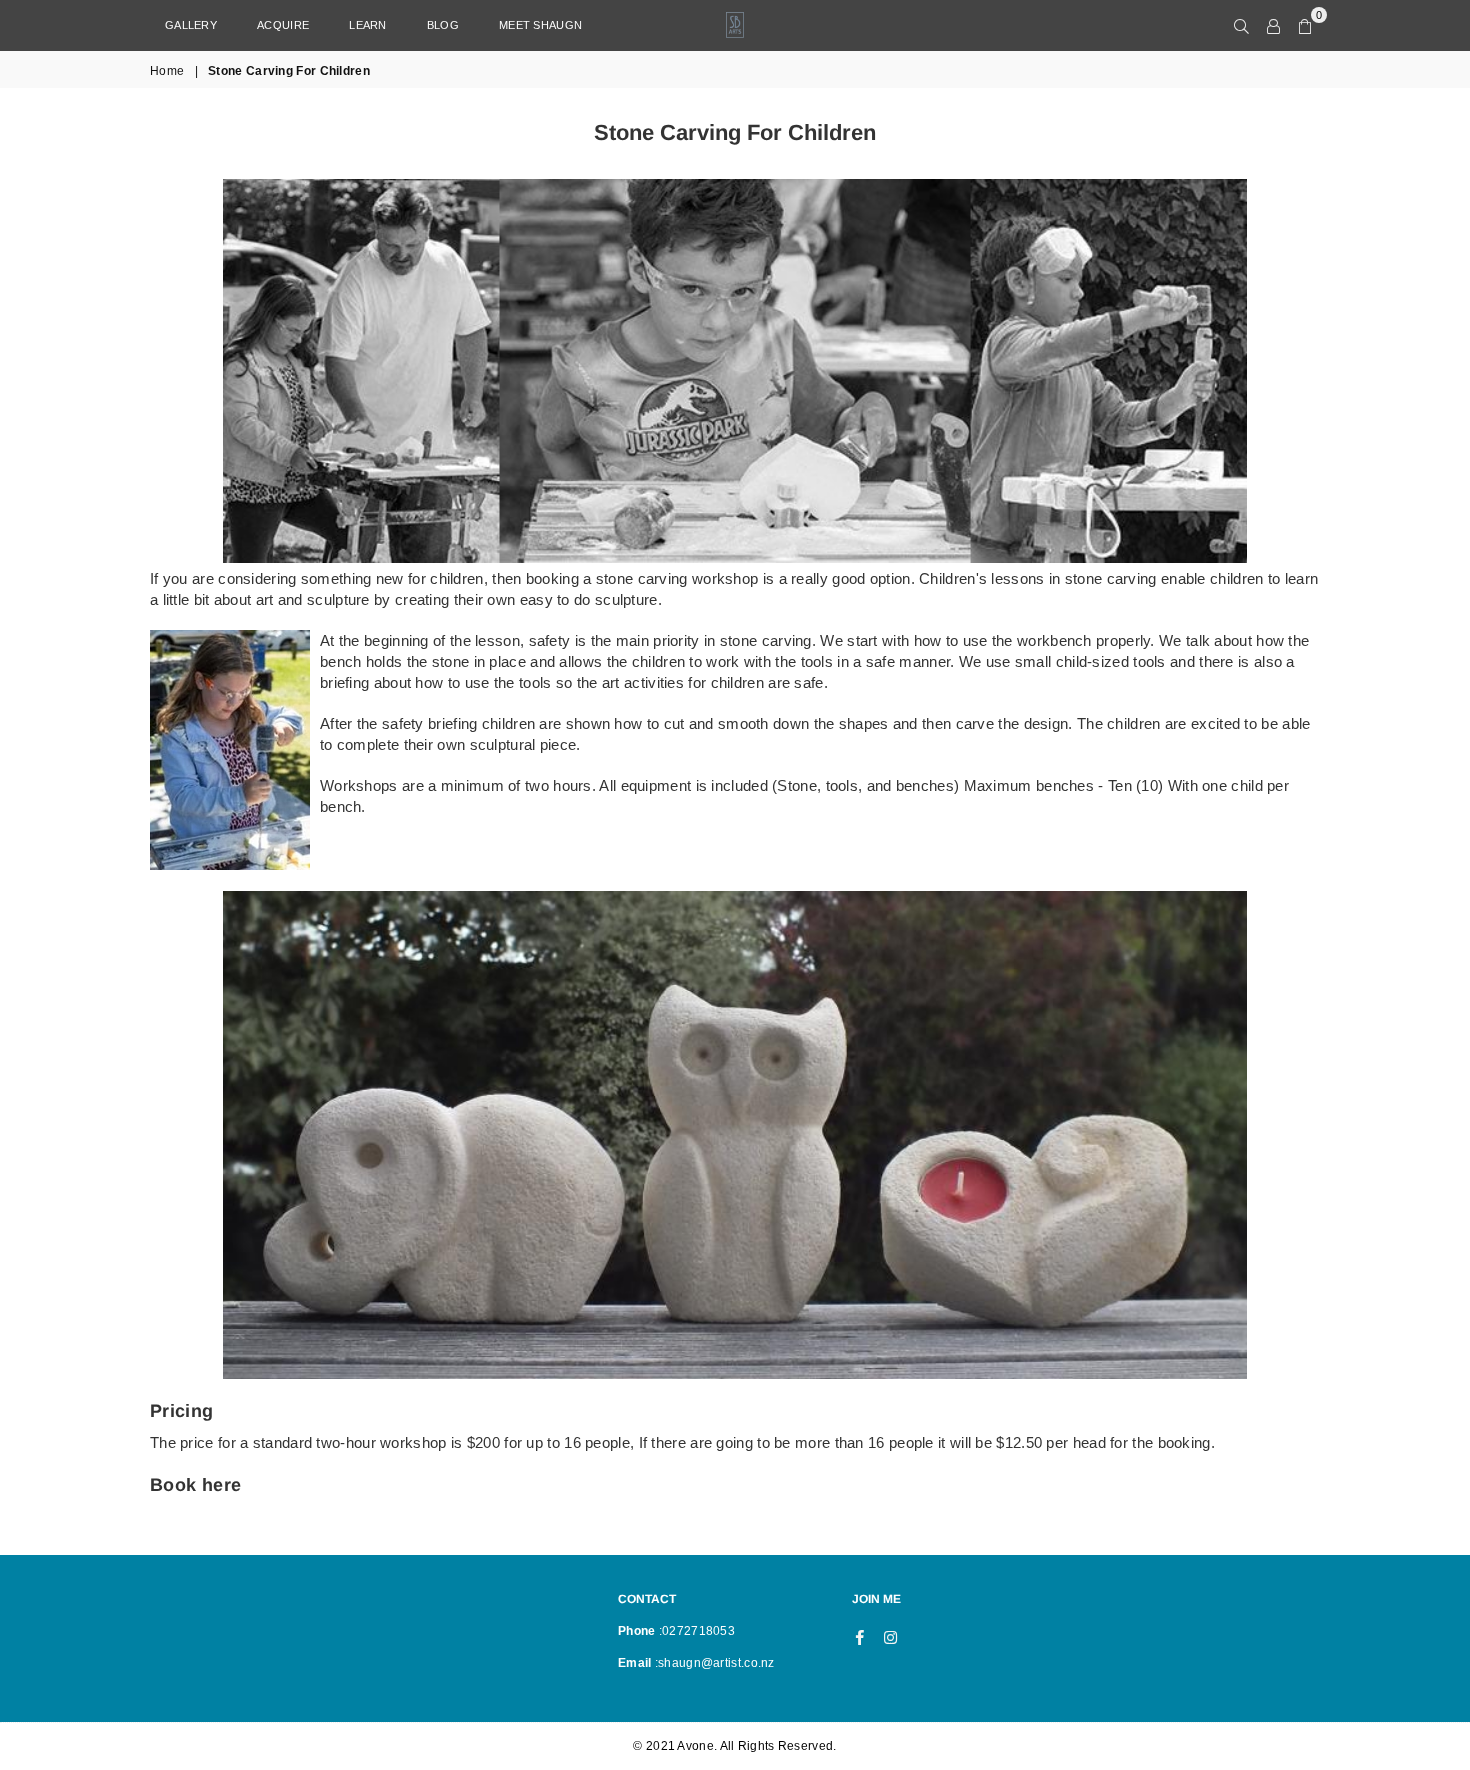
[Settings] (1273, 25)
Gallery (191, 25)
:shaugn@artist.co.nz (713, 1663)
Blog (443, 25)
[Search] (1241, 25)
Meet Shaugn (540, 25)
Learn (368, 25)
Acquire (283, 25)
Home (167, 71)
